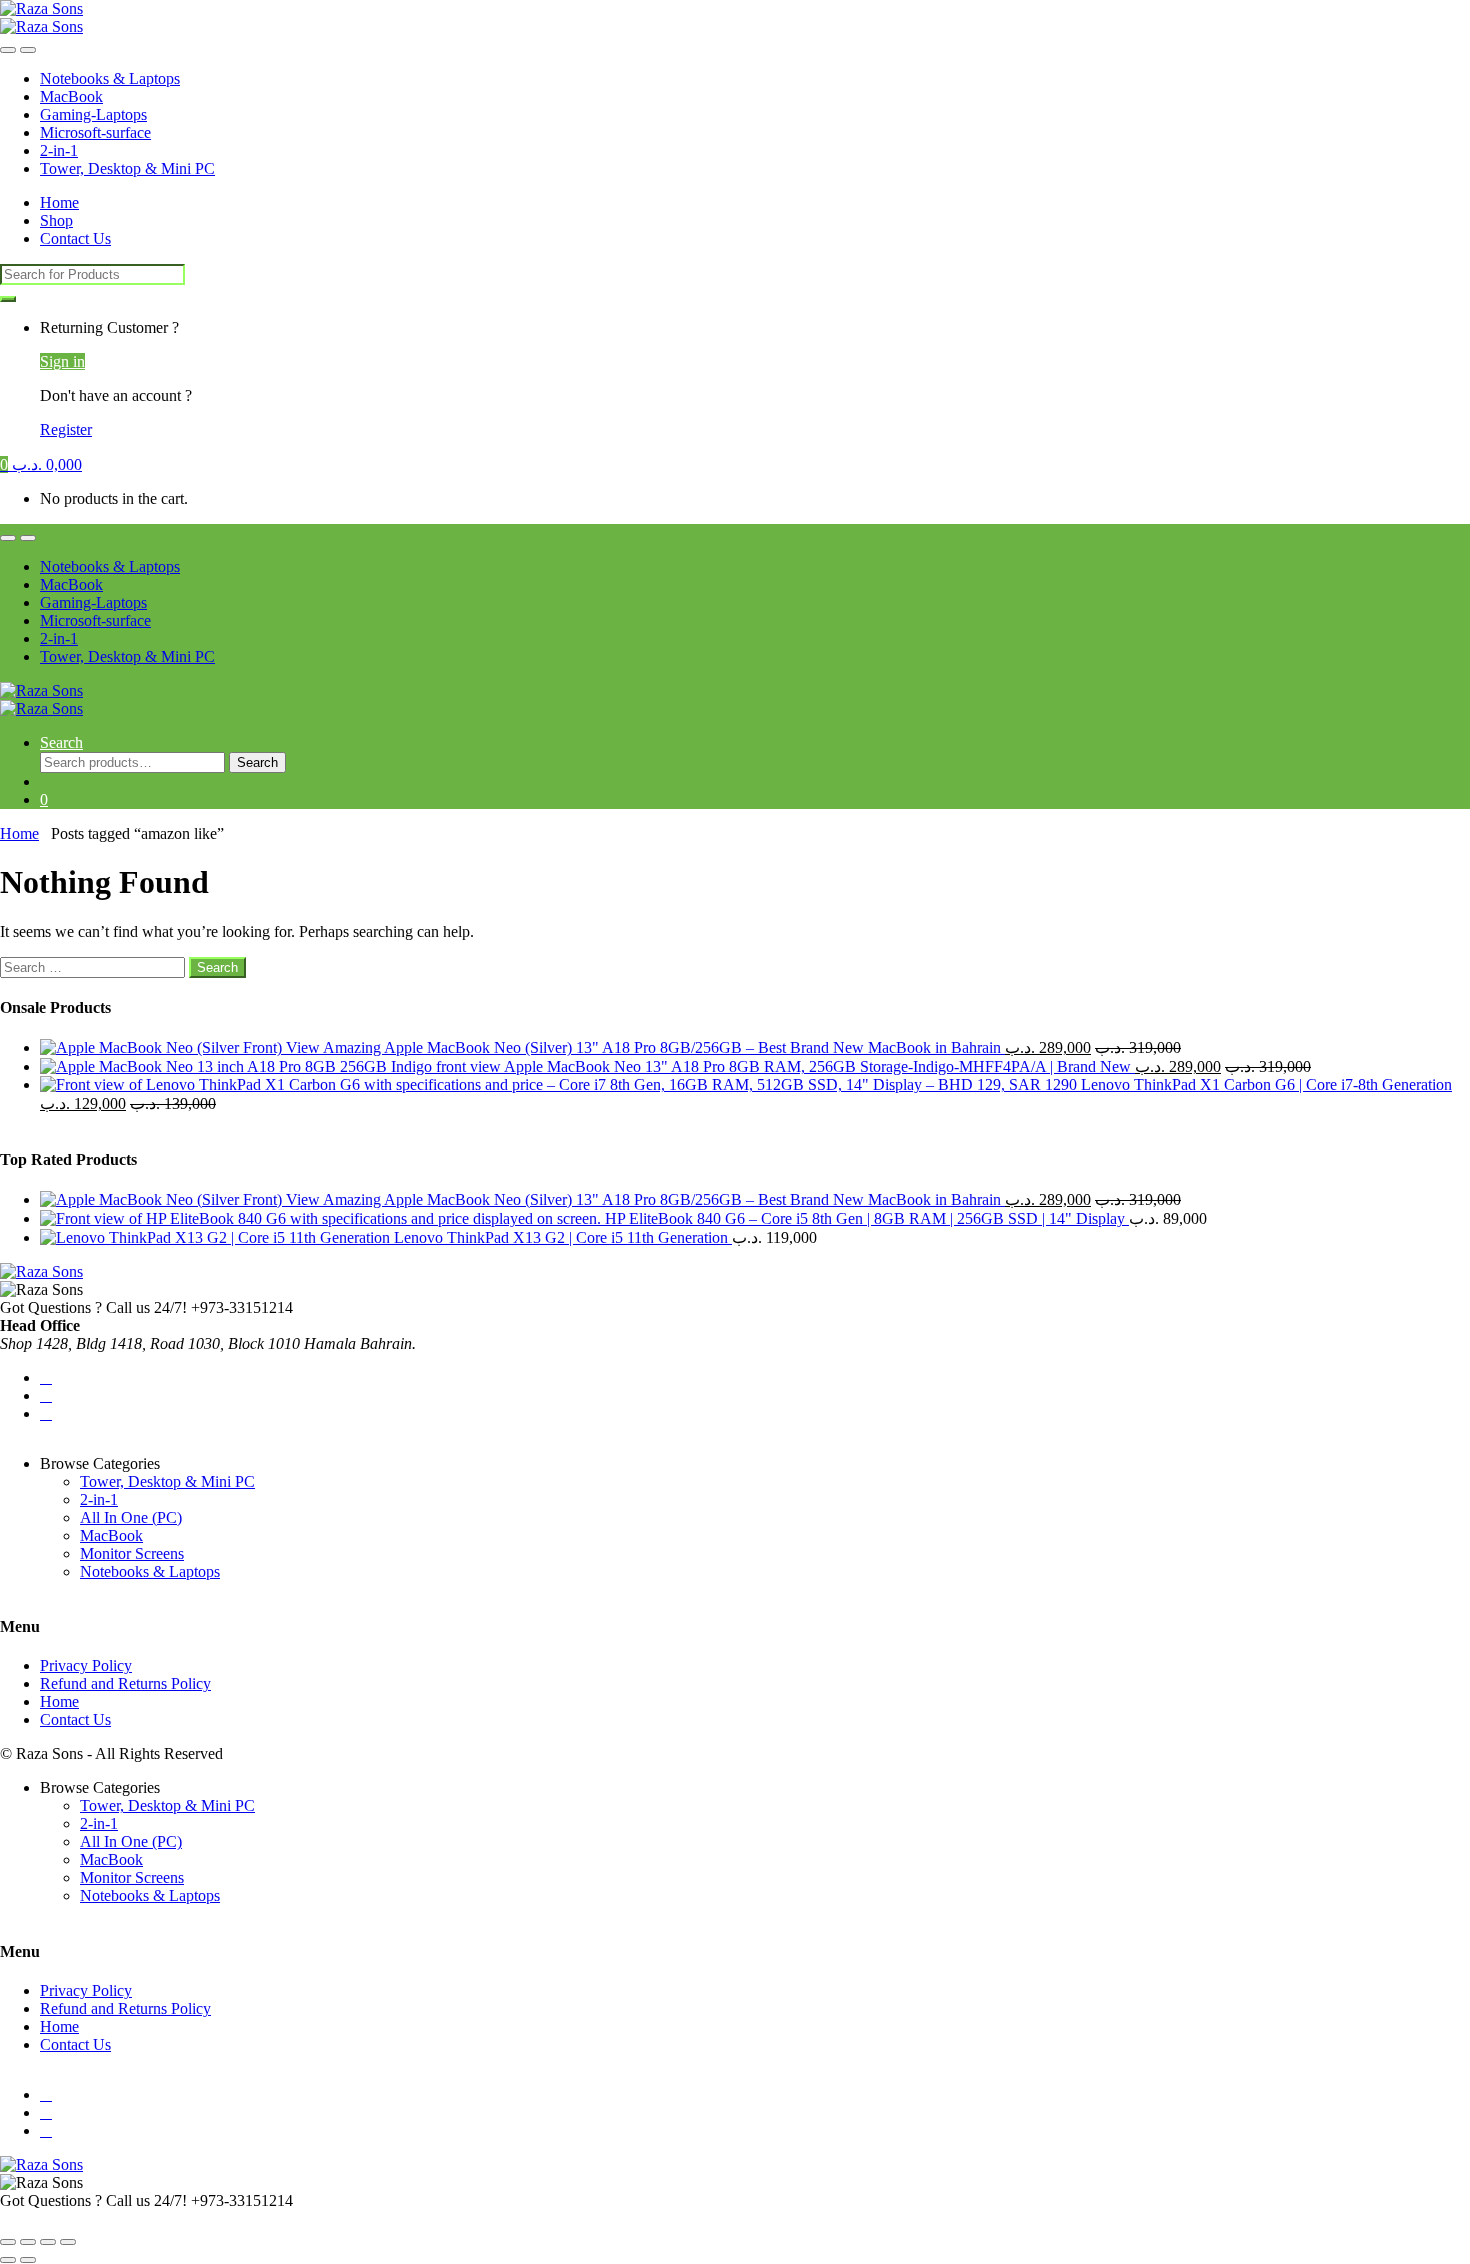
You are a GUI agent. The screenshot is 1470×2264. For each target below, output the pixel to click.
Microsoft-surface (95, 132)
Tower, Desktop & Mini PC (127, 168)
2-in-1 (59, 150)
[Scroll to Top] (6, 2218)
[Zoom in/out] (8, 2242)
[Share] (48, 2242)
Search (61, 742)
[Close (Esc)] (68, 2242)
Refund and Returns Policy (125, 1683)
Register (66, 429)
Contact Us (75, 238)
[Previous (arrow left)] (8, 2260)
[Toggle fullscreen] (28, 2242)
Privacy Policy (86, 1665)
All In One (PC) (131, 1517)
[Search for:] (94, 966)
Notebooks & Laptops (110, 78)
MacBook (71, 96)
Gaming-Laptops (93, 114)
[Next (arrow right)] (28, 2260)
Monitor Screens (132, 1553)
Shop (56, 220)
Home (59, 202)
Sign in (62, 361)
